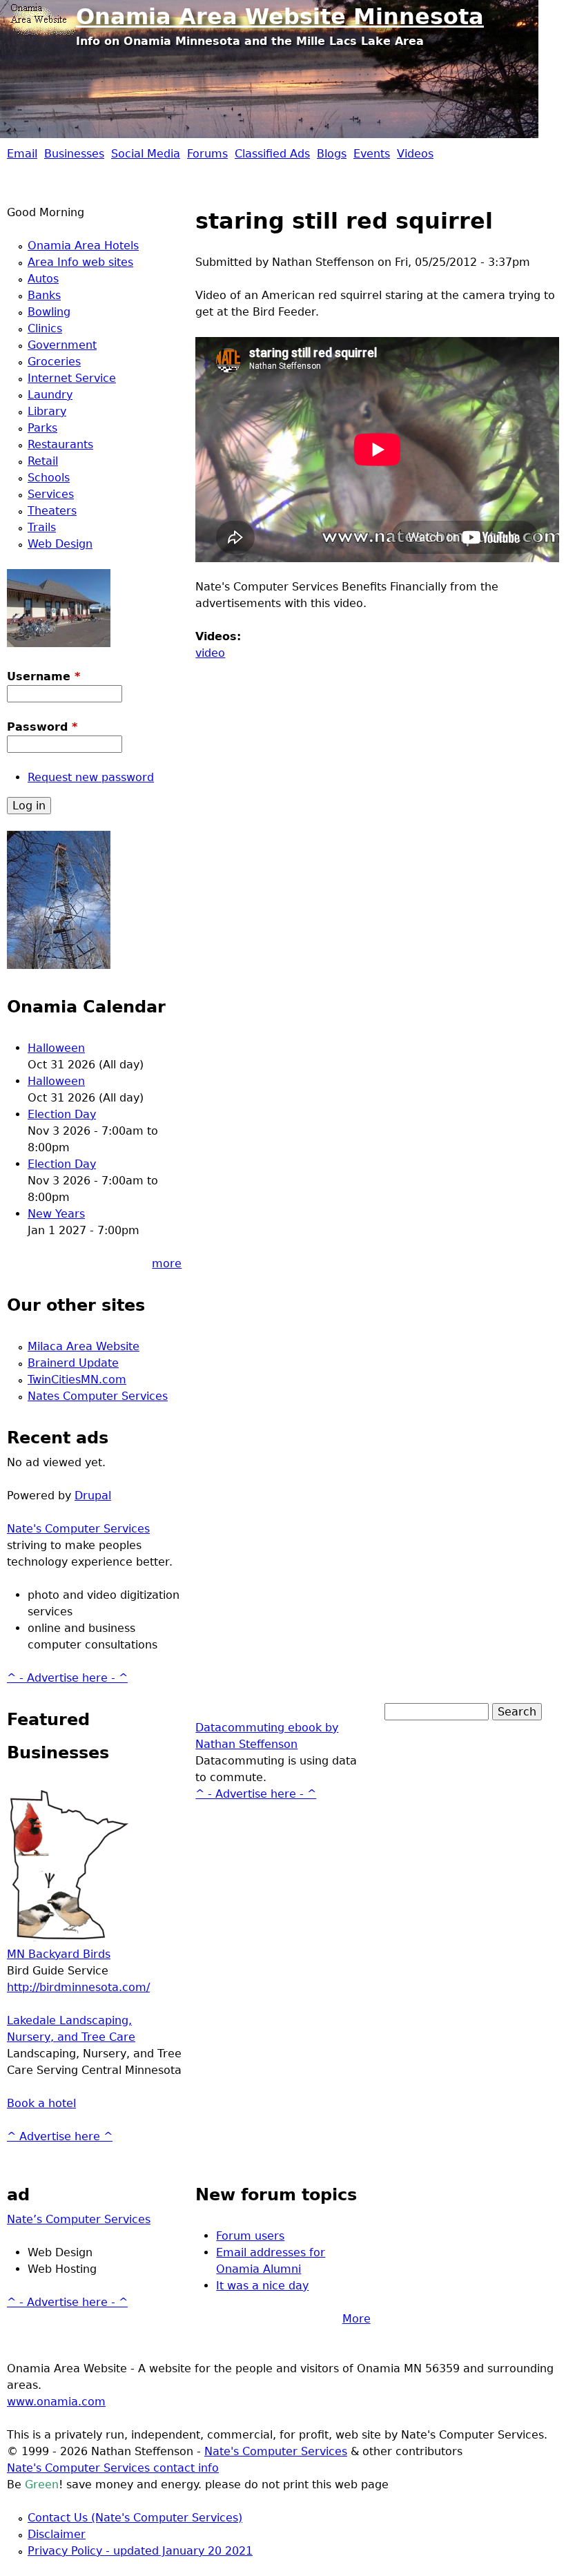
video (210, 653)
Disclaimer (57, 2534)
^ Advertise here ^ (60, 2136)
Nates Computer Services (98, 1396)
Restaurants (60, 444)
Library (47, 411)
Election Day (62, 1114)
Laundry (50, 395)
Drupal (93, 1496)
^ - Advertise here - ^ (67, 1678)
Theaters (52, 511)
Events (372, 154)
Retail (43, 461)
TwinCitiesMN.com (77, 1380)
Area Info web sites (80, 262)
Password (42, 727)
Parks (42, 428)
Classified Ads (272, 154)
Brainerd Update (73, 1363)
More (357, 2319)
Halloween (56, 1048)
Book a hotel (41, 2103)
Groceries (54, 362)
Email (22, 154)
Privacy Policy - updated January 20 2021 (140, 2551)
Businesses (74, 154)
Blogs (332, 154)
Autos (43, 279)
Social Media (146, 154)
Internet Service (72, 378)
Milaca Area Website (84, 1346)
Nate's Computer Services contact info (113, 2468)
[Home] (41, 17)
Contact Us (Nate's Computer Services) (135, 2518)
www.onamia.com (56, 2402)
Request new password (91, 777)
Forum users (250, 2236)
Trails (42, 527)
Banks (44, 295)
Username (43, 676)
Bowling (49, 312)
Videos (415, 154)
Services (51, 494)
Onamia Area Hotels (83, 246)
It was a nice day (262, 2286)
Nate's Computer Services (78, 1529)
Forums (207, 154)
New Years (56, 1214)
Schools (49, 478)
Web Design (60, 544)
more (167, 1263)
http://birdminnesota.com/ (78, 1987)
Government (62, 345)
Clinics (45, 328)
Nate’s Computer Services (79, 2219)
